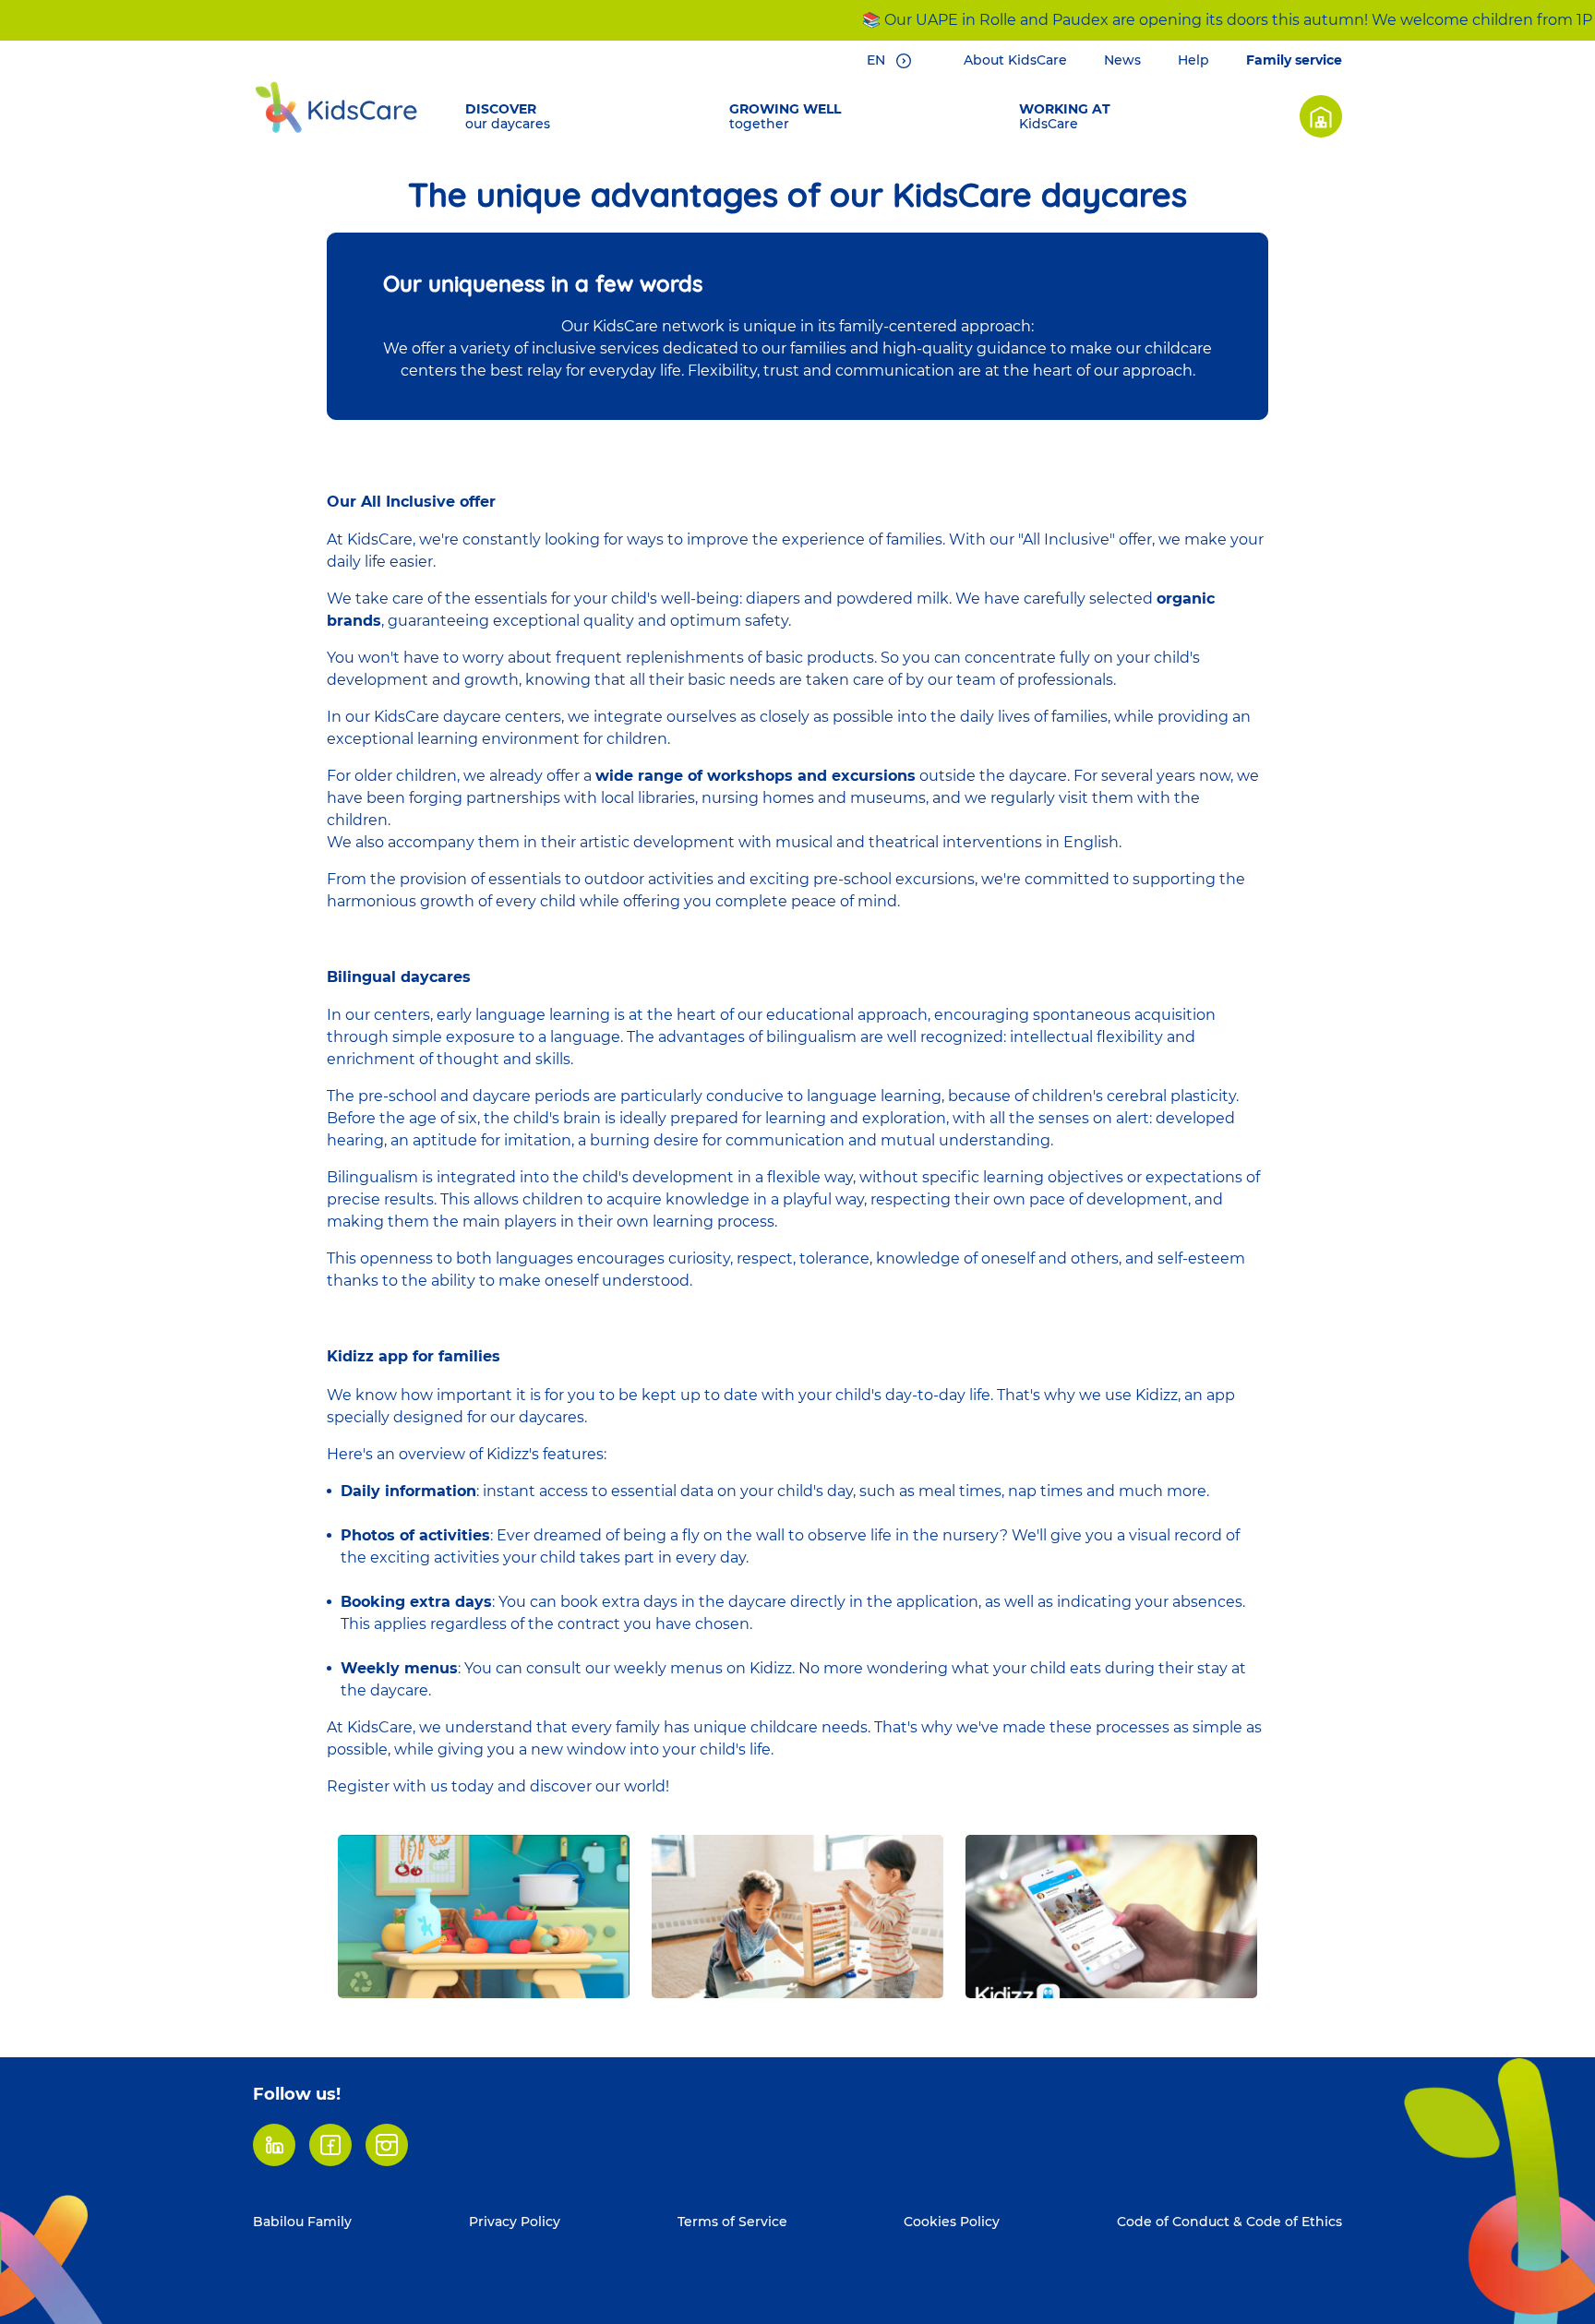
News (1122, 60)
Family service (1294, 60)
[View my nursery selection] (1321, 116)
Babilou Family (302, 2222)
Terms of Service (732, 2222)
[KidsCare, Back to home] (336, 107)
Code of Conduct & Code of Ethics (1229, 2222)
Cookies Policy (952, 2222)
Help (1193, 60)
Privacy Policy (515, 2222)
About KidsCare (1015, 60)
